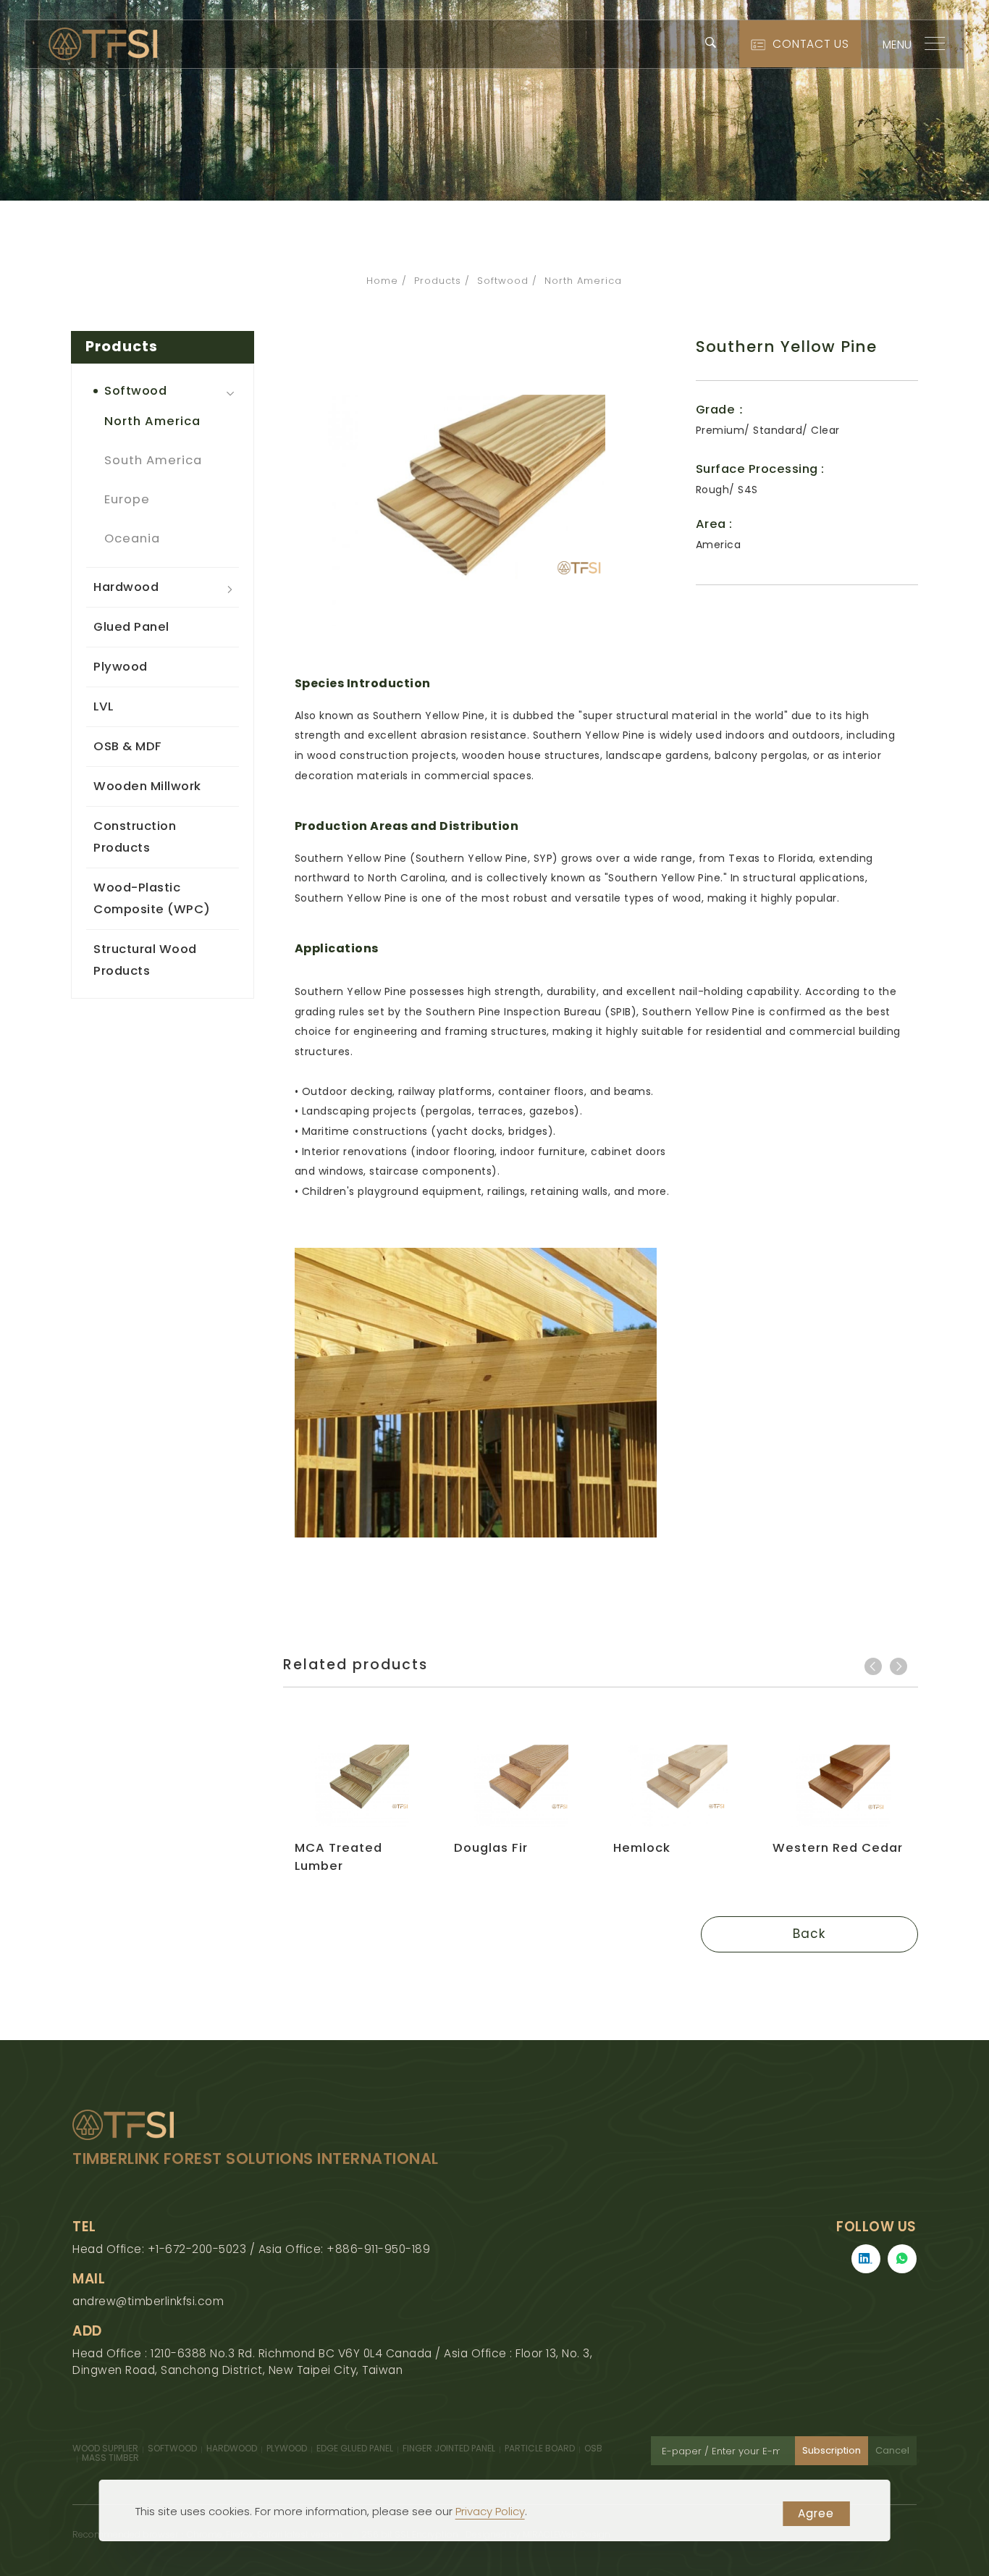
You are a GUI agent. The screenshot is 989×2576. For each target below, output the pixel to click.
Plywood (121, 667)
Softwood (503, 281)
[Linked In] (866, 2259)
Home (382, 281)
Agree (816, 2513)
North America (583, 281)
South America (153, 460)
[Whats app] (902, 2259)
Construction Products (135, 837)
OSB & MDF (128, 746)
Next (898, 1666)
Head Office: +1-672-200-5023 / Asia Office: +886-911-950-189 (251, 2249)
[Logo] (103, 43)
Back (809, 1934)
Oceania (132, 538)
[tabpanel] (494, 100)
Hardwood (126, 587)
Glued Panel (131, 627)
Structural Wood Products (145, 960)
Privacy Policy (490, 2511)
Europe (127, 499)
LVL (104, 706)
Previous (873, 1666)
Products (438, 281)
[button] (711, 42)
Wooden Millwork (147, 786)
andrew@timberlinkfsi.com (148, 2301)
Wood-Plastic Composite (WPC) (152, 898)
